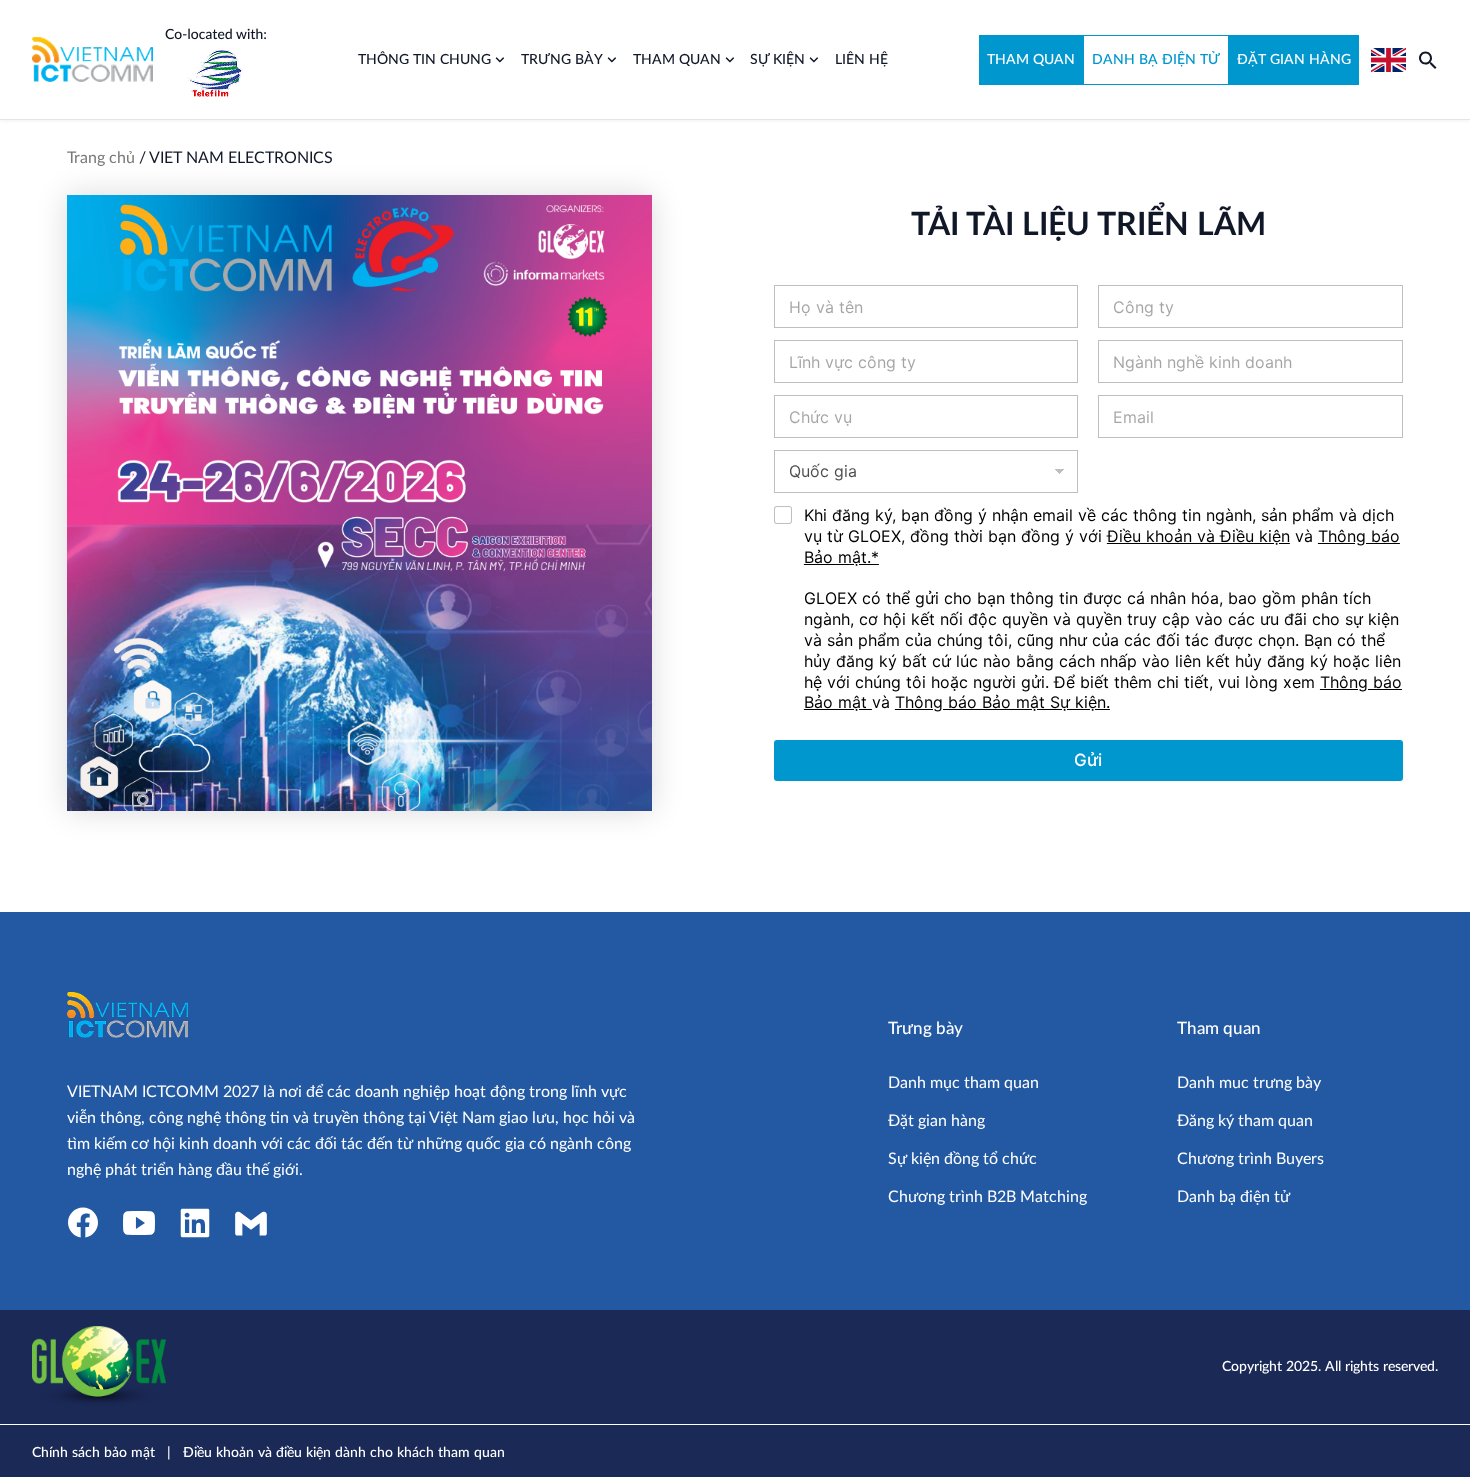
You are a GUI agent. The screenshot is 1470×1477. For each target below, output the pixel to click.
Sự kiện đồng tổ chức (962, 1159)
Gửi (1088, 760)
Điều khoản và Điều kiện (1198, 536)
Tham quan (677, 60)
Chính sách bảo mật (93, 1453)
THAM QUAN (1031, 60)
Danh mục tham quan (963, 1083)
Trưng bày (562, 60)
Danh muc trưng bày (1249, 1083)
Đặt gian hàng (936, 1121)
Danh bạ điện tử (1233, 1197)
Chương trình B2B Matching (987, 1197)
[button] (1428, 60)
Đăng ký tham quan (1245, 1121)
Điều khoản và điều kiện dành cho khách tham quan (344, 1453)
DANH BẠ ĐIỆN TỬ (1156, 60)
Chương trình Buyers (1250, 1159)
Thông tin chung (424, 60)
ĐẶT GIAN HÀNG (1294, 60)
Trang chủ (101, 158)
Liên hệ (861, 60)
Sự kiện (777, 60)
